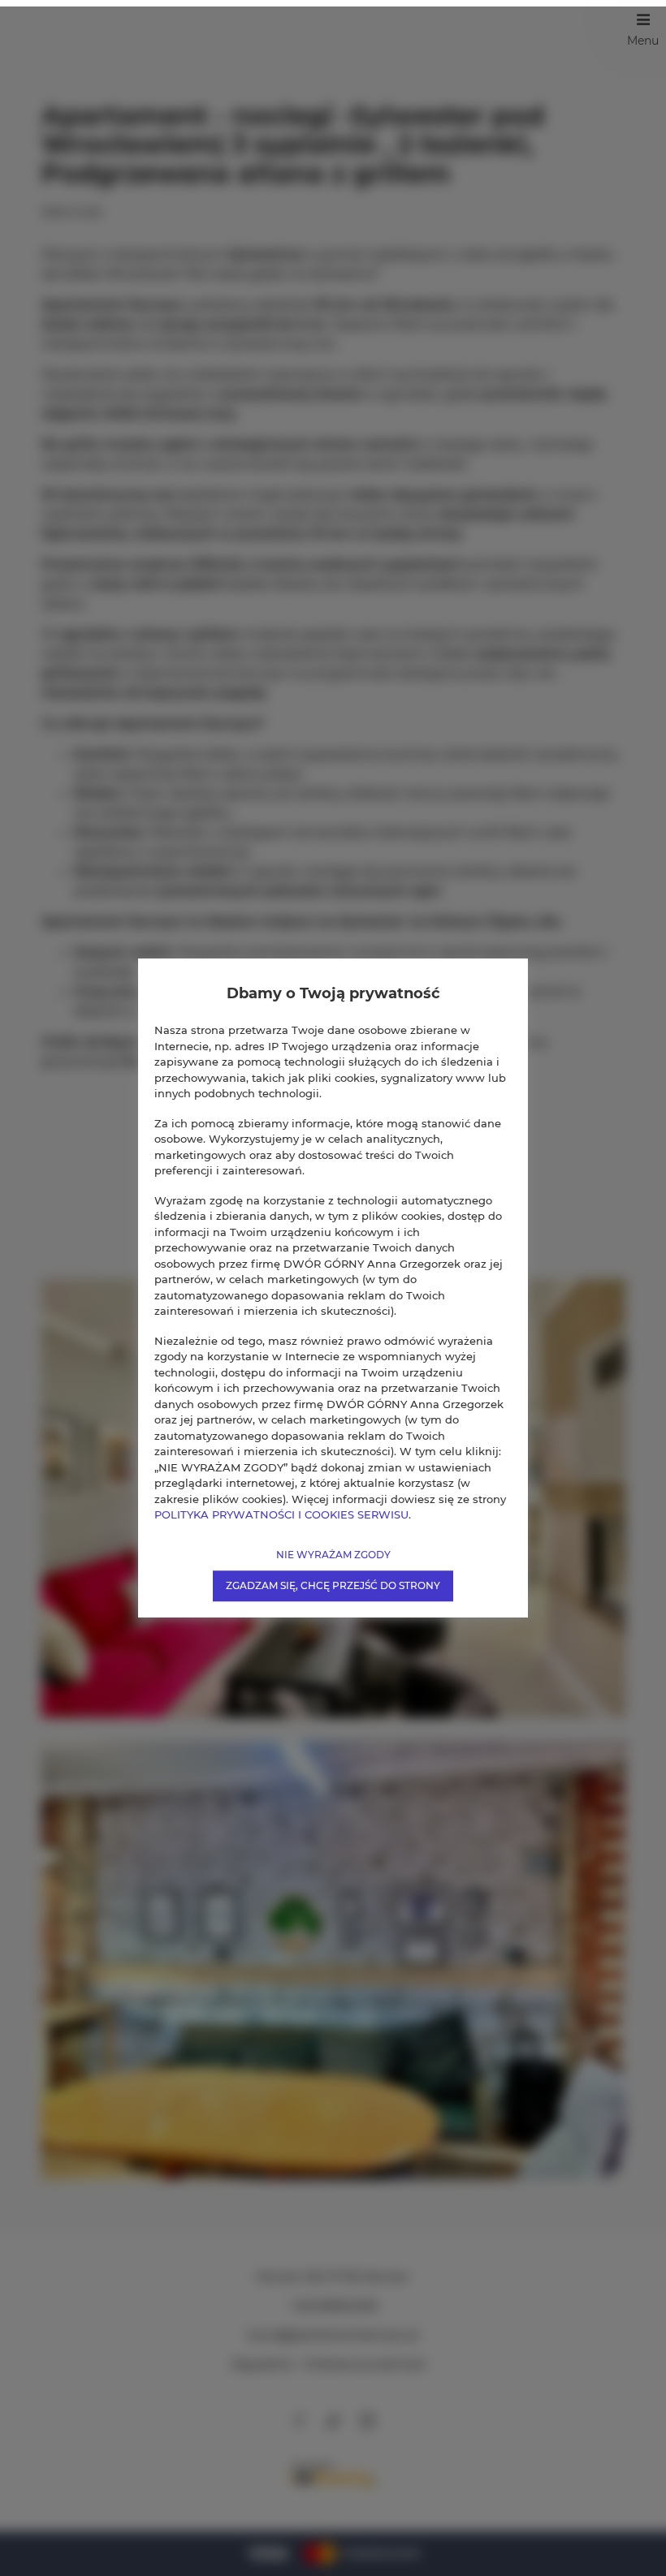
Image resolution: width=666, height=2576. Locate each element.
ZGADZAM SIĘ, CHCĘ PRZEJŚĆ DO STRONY (333, 1585)
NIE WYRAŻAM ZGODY (333, 1555)
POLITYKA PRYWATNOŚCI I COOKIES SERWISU (281, 1514)
